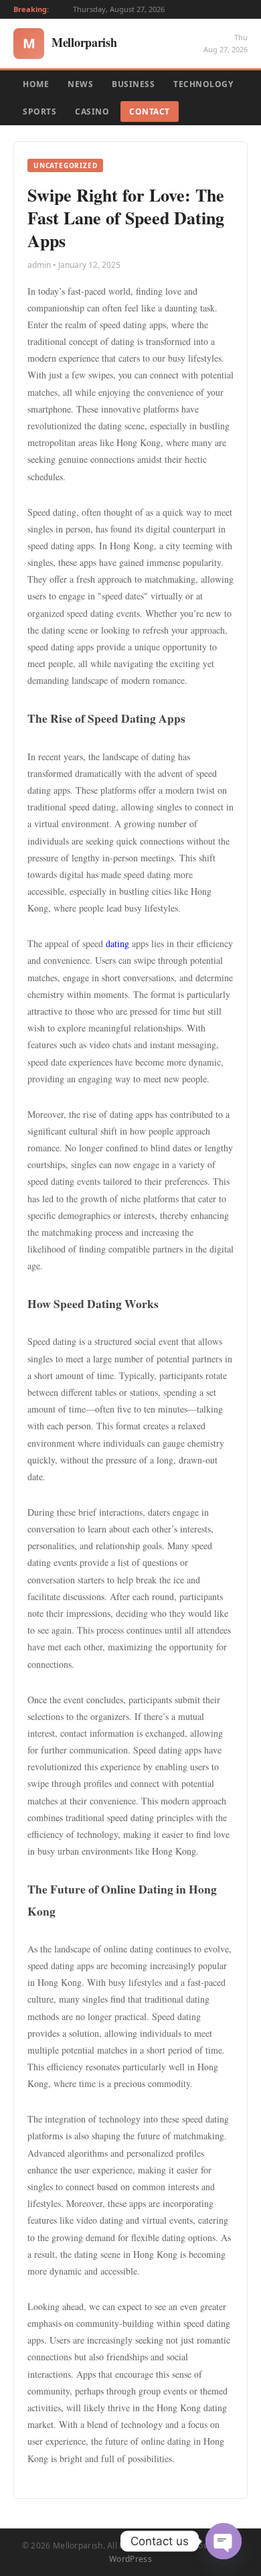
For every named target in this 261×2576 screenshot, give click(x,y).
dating (117, 943)
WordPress (130, 2559)
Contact (150, 112)
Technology (203, 84)
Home (36, 84)
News (80, 84)
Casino (92, 112)
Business (133, 84)
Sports (39, 112)
